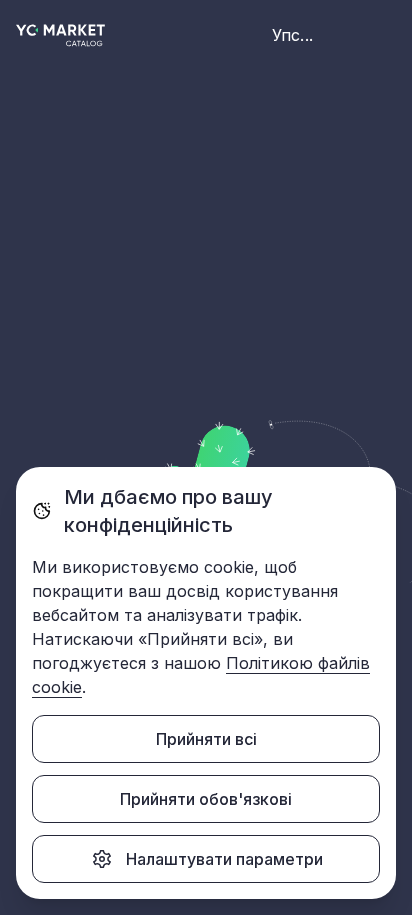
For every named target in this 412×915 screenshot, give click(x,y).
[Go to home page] (61, 35)
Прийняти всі (206, 739)
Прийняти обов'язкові (206, 799)
